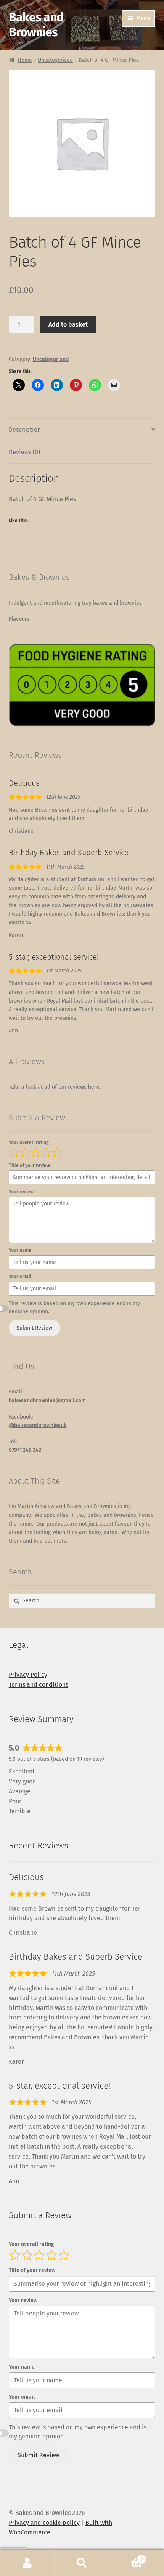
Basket (126, 2557)
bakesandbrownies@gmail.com (47, 1400)
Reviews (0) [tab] (24, 452)
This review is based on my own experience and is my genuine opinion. (74, 1307)
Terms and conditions (39, 1685)
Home (25, 60)
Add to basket (68, 324)
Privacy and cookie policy (44, 2523)
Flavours (19, 619)
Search (82, 2563)
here (94, 1087)
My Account (27, 2563)
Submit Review (34, 1328)
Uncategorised (55, 60)
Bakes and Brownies (36, 25)
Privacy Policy (28, 1675)
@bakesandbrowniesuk (38, 1425)
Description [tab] (25, 430)
